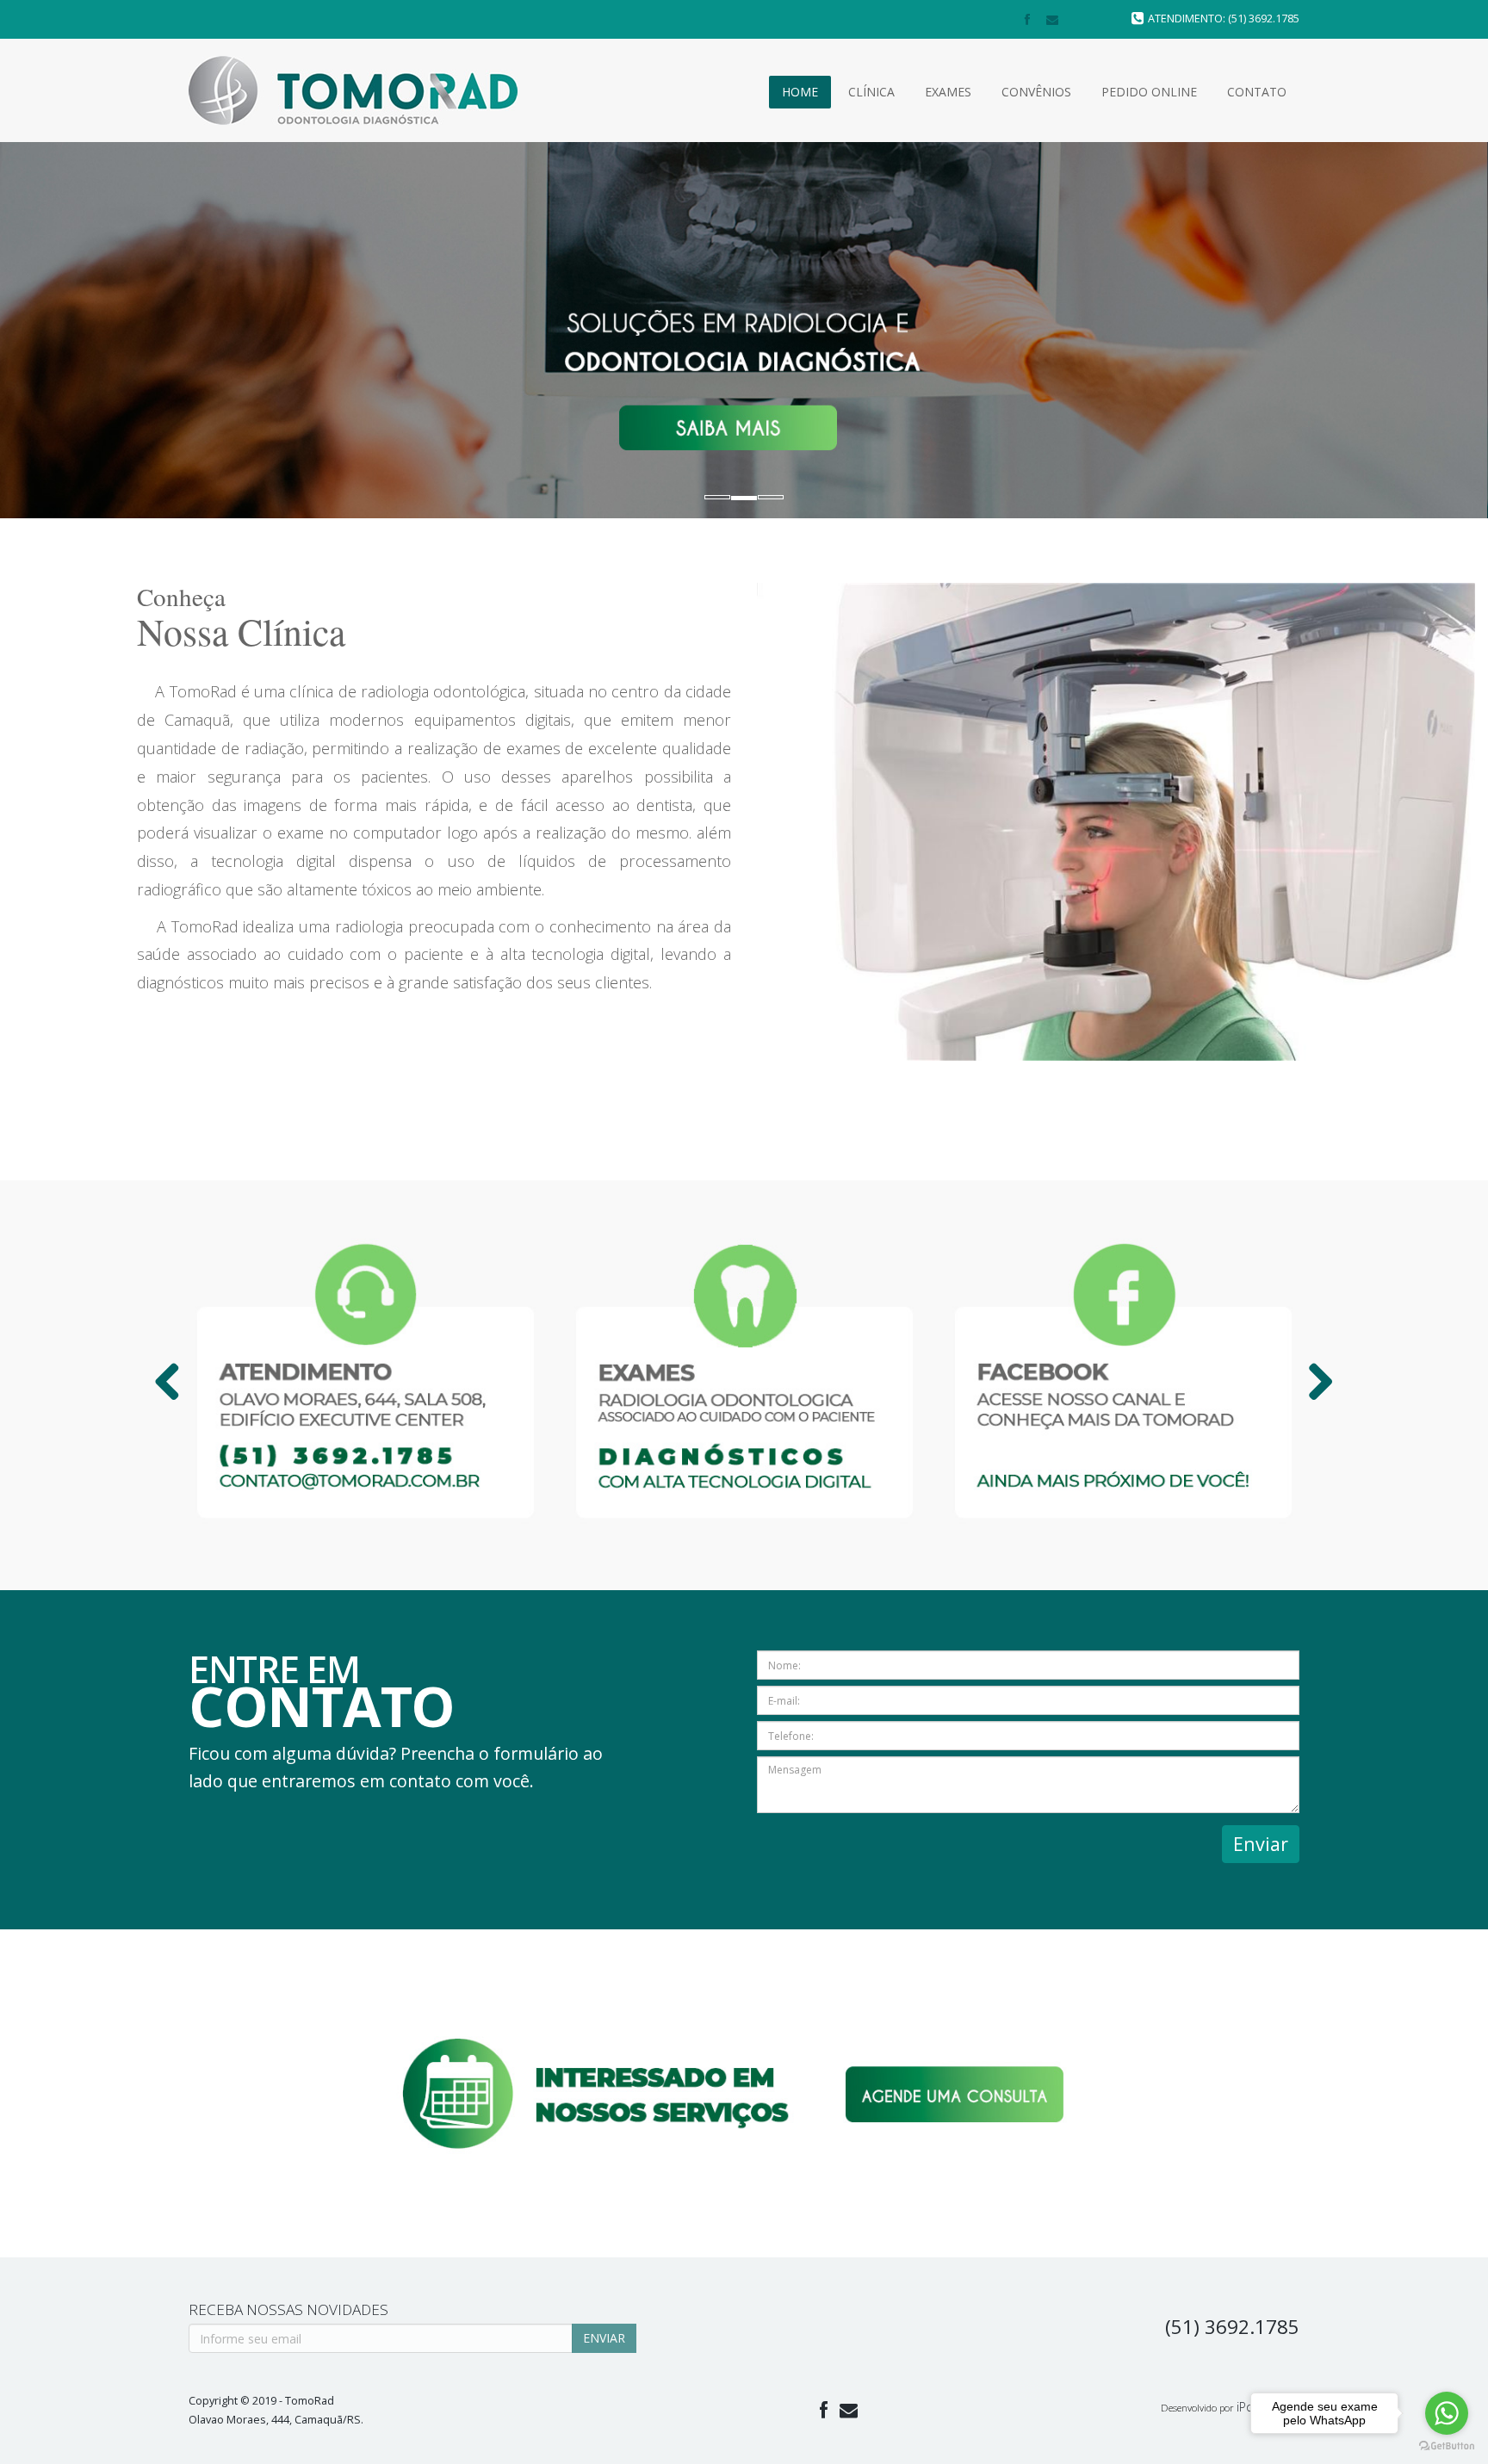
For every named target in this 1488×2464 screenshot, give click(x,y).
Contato (1257, 92)
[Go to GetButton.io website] (1447, 2446)
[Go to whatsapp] (1447, 2413)
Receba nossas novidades (288, 2310)
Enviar (1261, 1844)
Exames (948, 92)
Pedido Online (1149, 92)
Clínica (871, 92)
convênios (1036, 92)
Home (800, 92)
